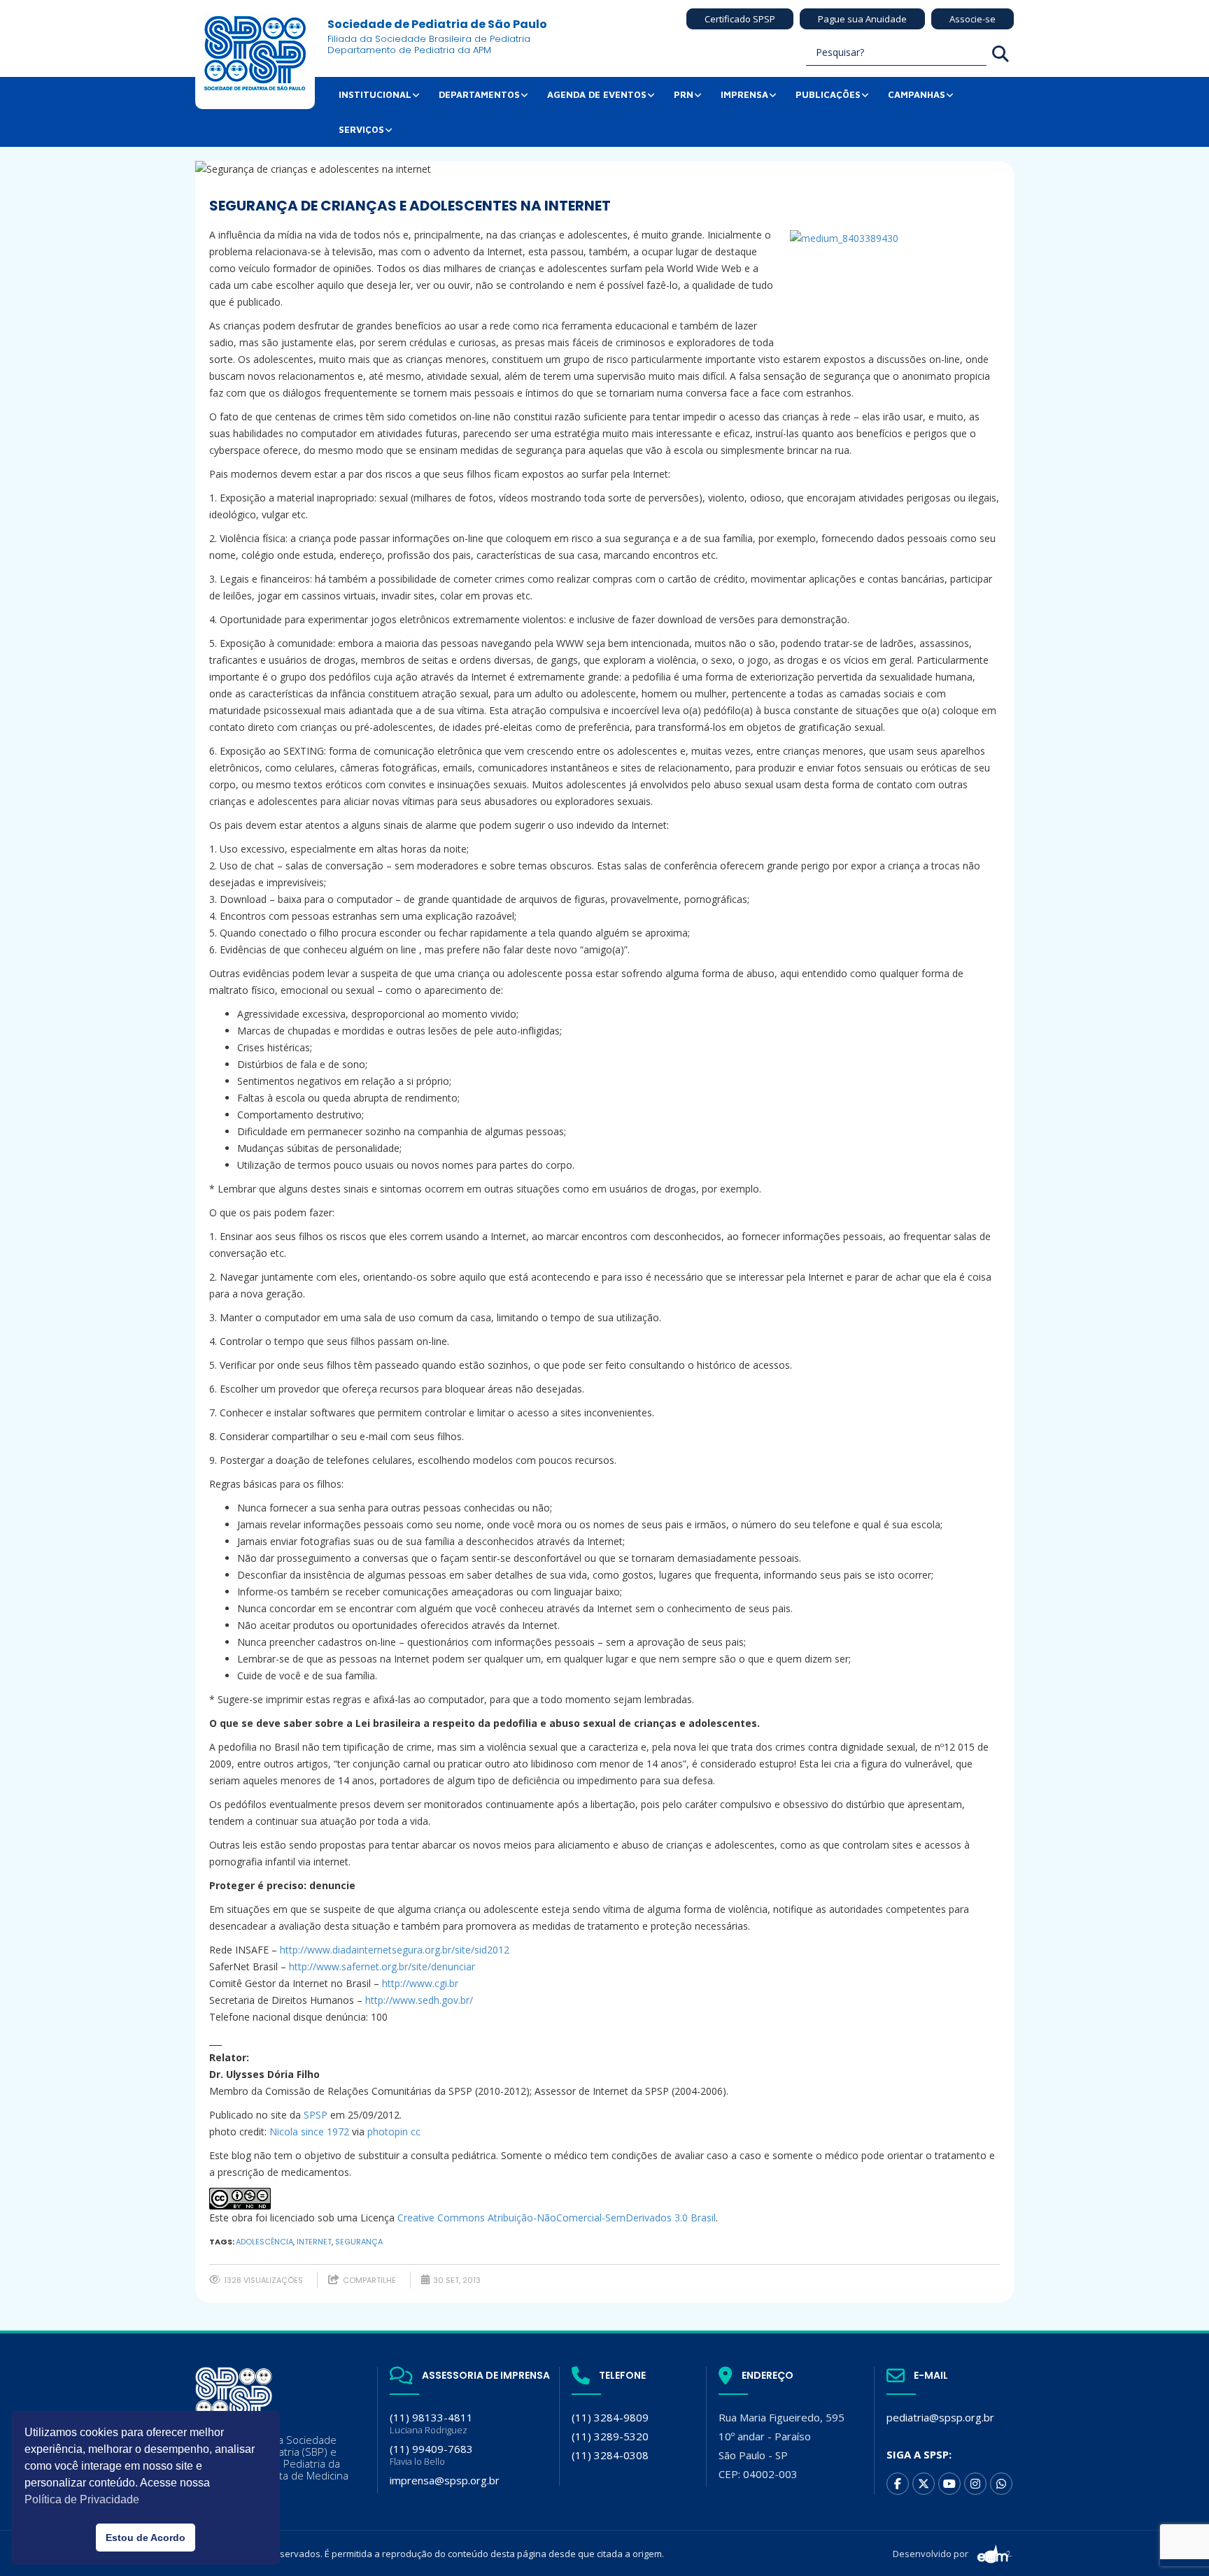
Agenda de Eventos (597, 94)
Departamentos (479, 94)
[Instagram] (975, 2484)
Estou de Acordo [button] (146, 2538)
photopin (388, 2132)
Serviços (361, 129)
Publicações (828, 94)
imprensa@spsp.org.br (445, 2480)
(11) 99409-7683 (431, 2455)
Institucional (375, 94)
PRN (684, 94)
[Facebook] (898, 2484)
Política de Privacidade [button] (82, 2499)
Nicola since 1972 (309, 2132)
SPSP (316, 2115)
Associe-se (973, 19)
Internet (314, 2242)
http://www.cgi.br (420, 1983)
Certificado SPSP (740, 19)
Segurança (359, 2242)
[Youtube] (949, 2484)
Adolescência (264, 2242)
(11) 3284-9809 (610, 2417)
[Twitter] (924, 2484)
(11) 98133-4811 (431, 2423)
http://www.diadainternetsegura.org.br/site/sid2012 (395, 1950)
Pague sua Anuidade (862, 19)
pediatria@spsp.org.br (940, 2417)
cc (416, 2132)
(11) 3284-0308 (610, 2455)
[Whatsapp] (1001, 2484)
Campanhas (917, 94)
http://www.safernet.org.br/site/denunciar (382, 1966)
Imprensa (744, 94)
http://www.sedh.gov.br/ (419, 2000)
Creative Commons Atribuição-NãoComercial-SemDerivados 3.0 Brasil (557, 2218)
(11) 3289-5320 (610, 2436)
